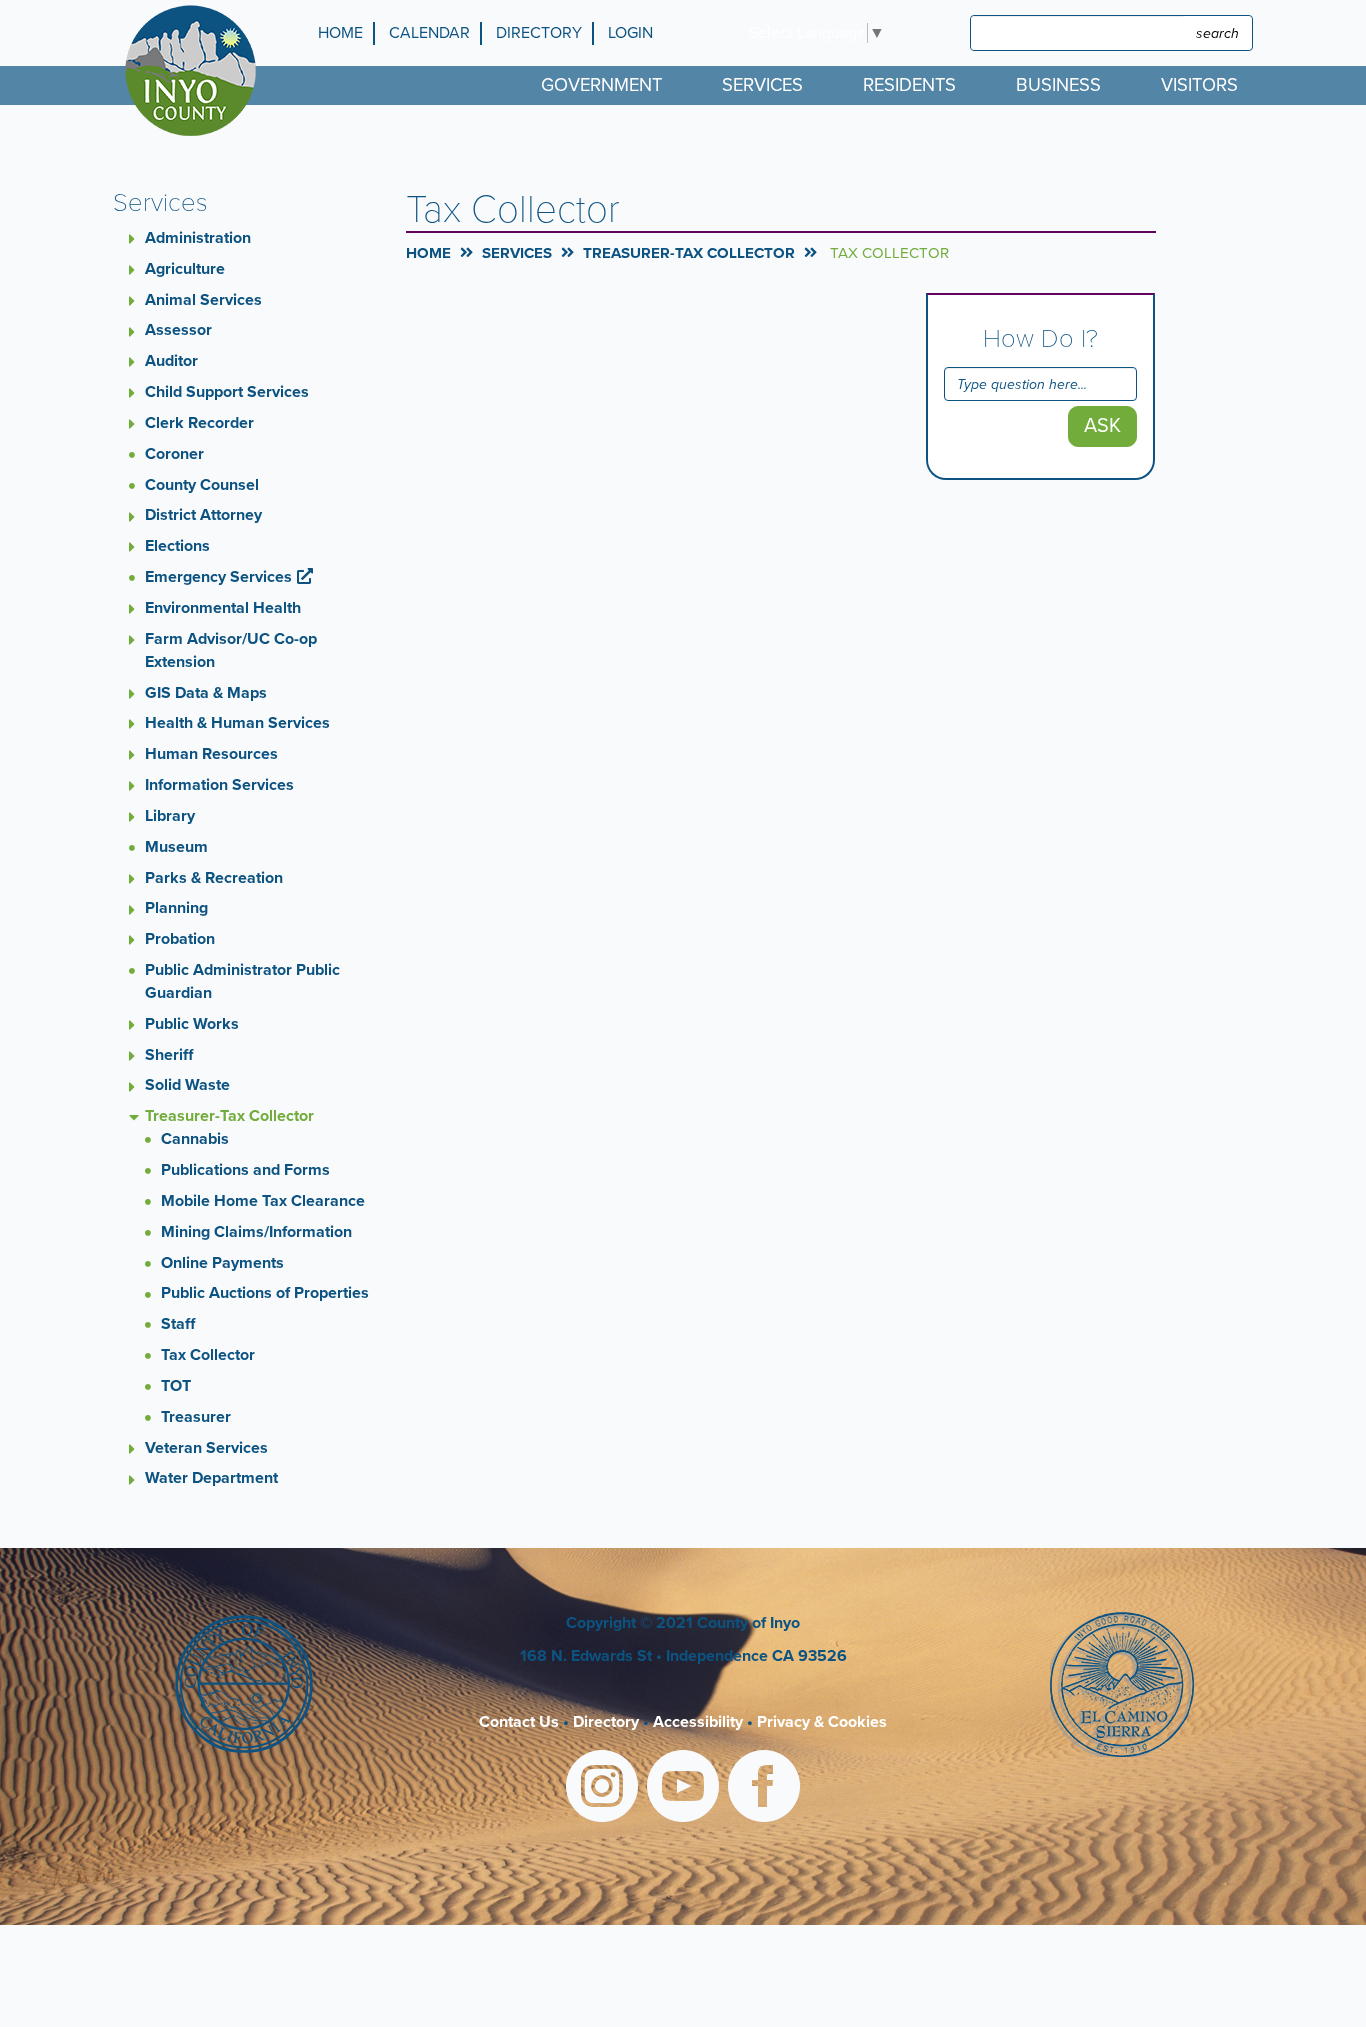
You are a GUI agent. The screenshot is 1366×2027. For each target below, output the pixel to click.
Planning (176, 908)
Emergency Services (218, 577)
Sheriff (169, 1055)
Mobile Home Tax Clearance (263, 1201)
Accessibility (698, 1722)
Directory (539, 33)
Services (517, 253)
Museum (176, 847)
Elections (177, 546)
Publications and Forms (245, 1170)
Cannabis (195, 1139)
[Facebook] (764, 1789)
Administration (198, 238)
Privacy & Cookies (822, 1722)
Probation (180, 939)
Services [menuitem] (762, 85)
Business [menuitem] (1058, 85)
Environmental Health (223, 608)
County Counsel (202, 485)
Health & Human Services (237, 723)
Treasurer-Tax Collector (229, 1116)
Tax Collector (208, 1355)
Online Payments (222, 1263)
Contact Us (519, 1722)
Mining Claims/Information (256, 1232)
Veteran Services (206, 1448)
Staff (178, 1324)
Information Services (219, 785)
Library (170, 816)
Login (630, 33)
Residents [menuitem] (909, 85)
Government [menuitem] (601, 85)
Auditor (171, 361)
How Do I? (1040, 339)
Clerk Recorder (199, 423)
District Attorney (203, 515)
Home (340, 33)
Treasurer (196, 1417)
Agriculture (185, 269)
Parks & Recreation (214, 878)
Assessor (178, 330)
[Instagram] (602, 1789)
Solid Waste (187, 1085)
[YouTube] (683, 1789)
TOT (176, 1386)
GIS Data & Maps (206, 693)
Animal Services (203, 300)
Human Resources (211, 754)
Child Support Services (227, 392)
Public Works (192, 1024)
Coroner (174, 454)
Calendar (429, 33)
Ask (1102, 426)
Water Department (211, 1478)
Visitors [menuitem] (1199, 85)
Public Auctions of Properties (265, 1293)
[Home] (195, 70)
